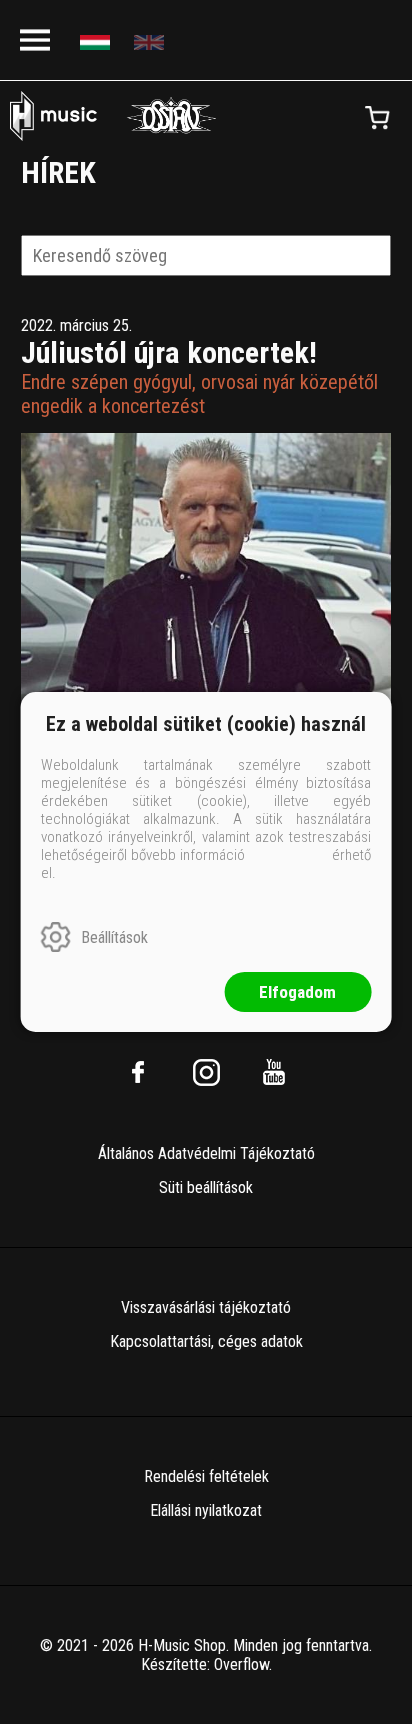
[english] (151, 40)
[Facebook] (138, 1072)
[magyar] (97, 40)
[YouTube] (274, 1072)
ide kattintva (288, 855)
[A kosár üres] (377, 118)
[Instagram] (206, 1072)
